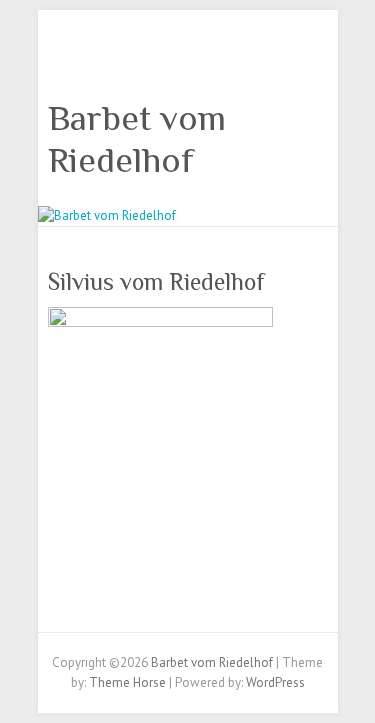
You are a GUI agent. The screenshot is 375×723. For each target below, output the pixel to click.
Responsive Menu (316, 55)
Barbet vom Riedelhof (137, 139)
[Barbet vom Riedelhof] (107, 215)
